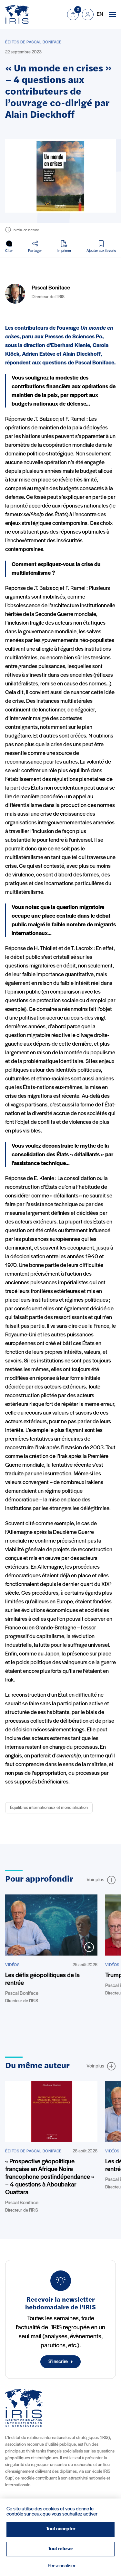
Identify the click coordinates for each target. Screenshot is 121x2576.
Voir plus (95, 1880)
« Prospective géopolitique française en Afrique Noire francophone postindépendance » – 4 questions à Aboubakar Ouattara (50, 2177)
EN (100, 14)
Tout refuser (60, 2549)
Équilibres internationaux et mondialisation (49, 1808)
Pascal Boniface (51, 288)
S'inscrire (58, 2362)
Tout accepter (61, 2529)
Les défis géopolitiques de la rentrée (42, 1979)
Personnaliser (62, 2566)
